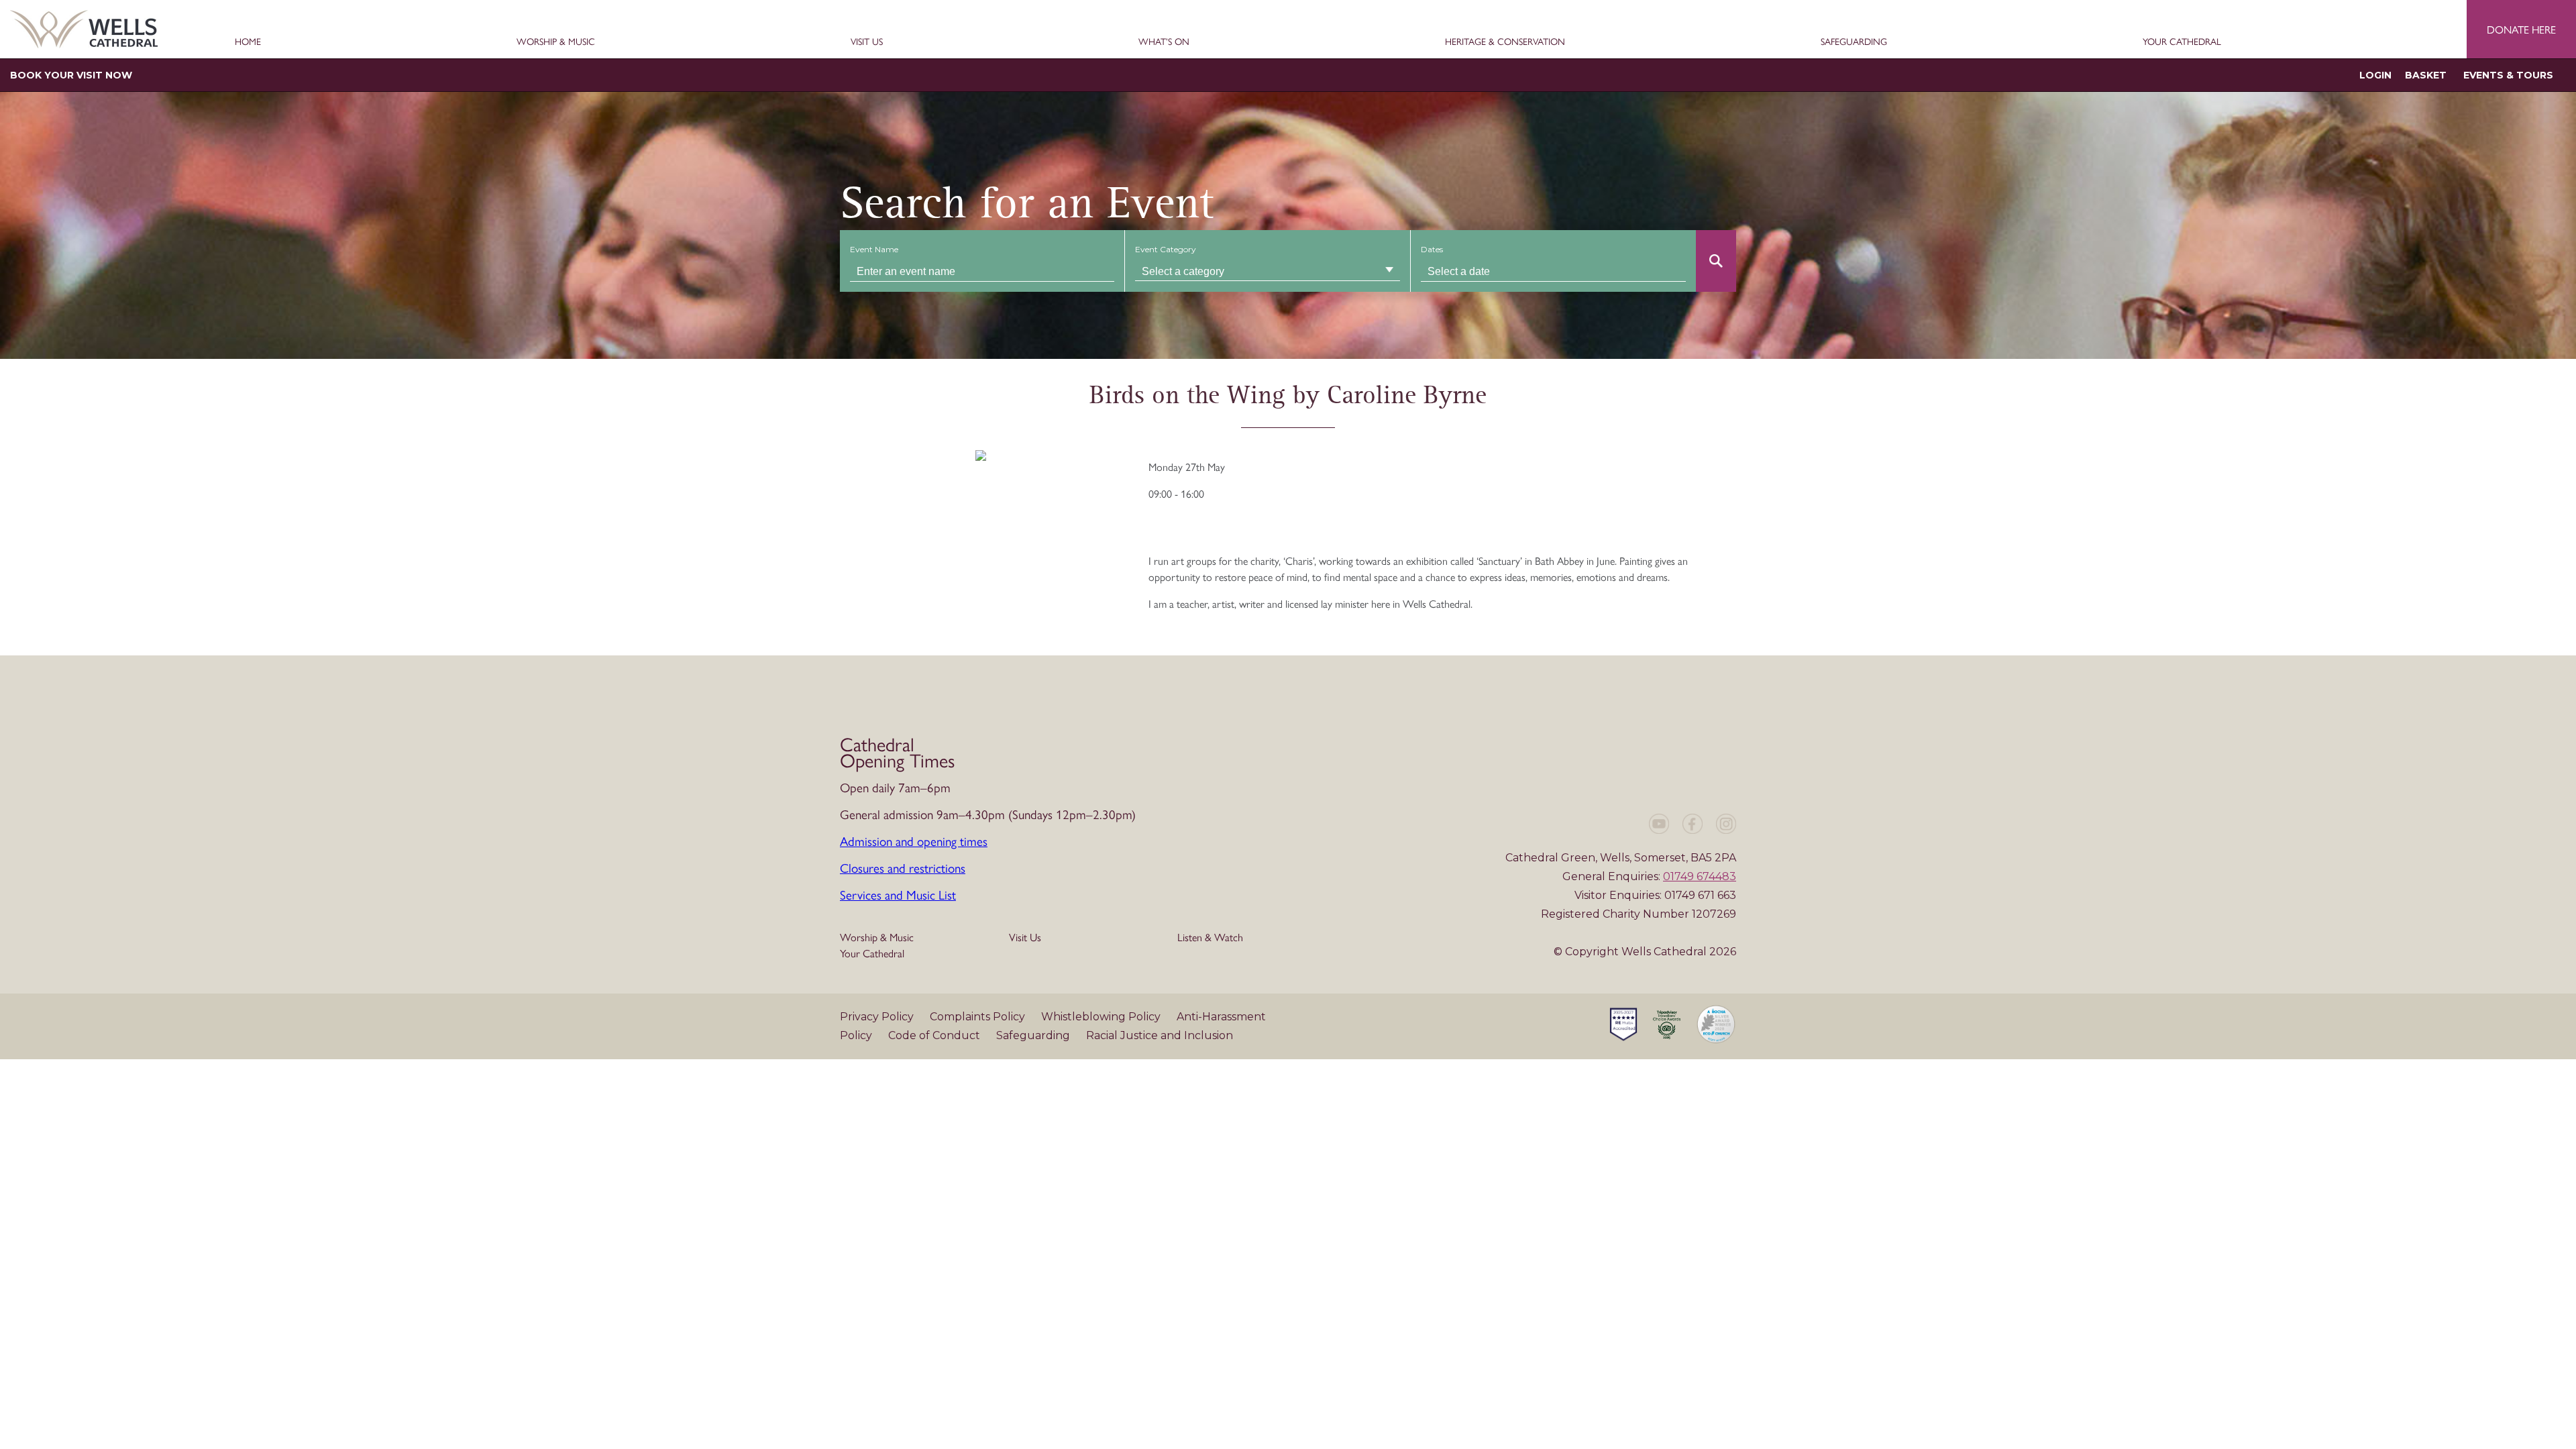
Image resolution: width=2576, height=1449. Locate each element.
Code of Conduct (935, 1035)
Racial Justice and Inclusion (1160, 1035)
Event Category (1166, 249)
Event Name (874, 249)
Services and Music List (898, 894)
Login (2375, 75)
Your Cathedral (2182, 42)
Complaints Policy (979, 1017)
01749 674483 (1700, 876)
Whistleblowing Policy (1102, 1017)
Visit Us (867, 42)
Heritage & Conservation (1505, 42)
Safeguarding (1854, 42)
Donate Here (2521, 29)
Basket (2426, 75)
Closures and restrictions (903, 867)
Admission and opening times (914, 841)
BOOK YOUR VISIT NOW (71, 75)
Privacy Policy (878, 1017)
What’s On (1164, 42)
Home (248, 42)
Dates (1432, 249)
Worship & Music (556, 42)
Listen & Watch (1210, 937)
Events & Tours (2508, 75)
